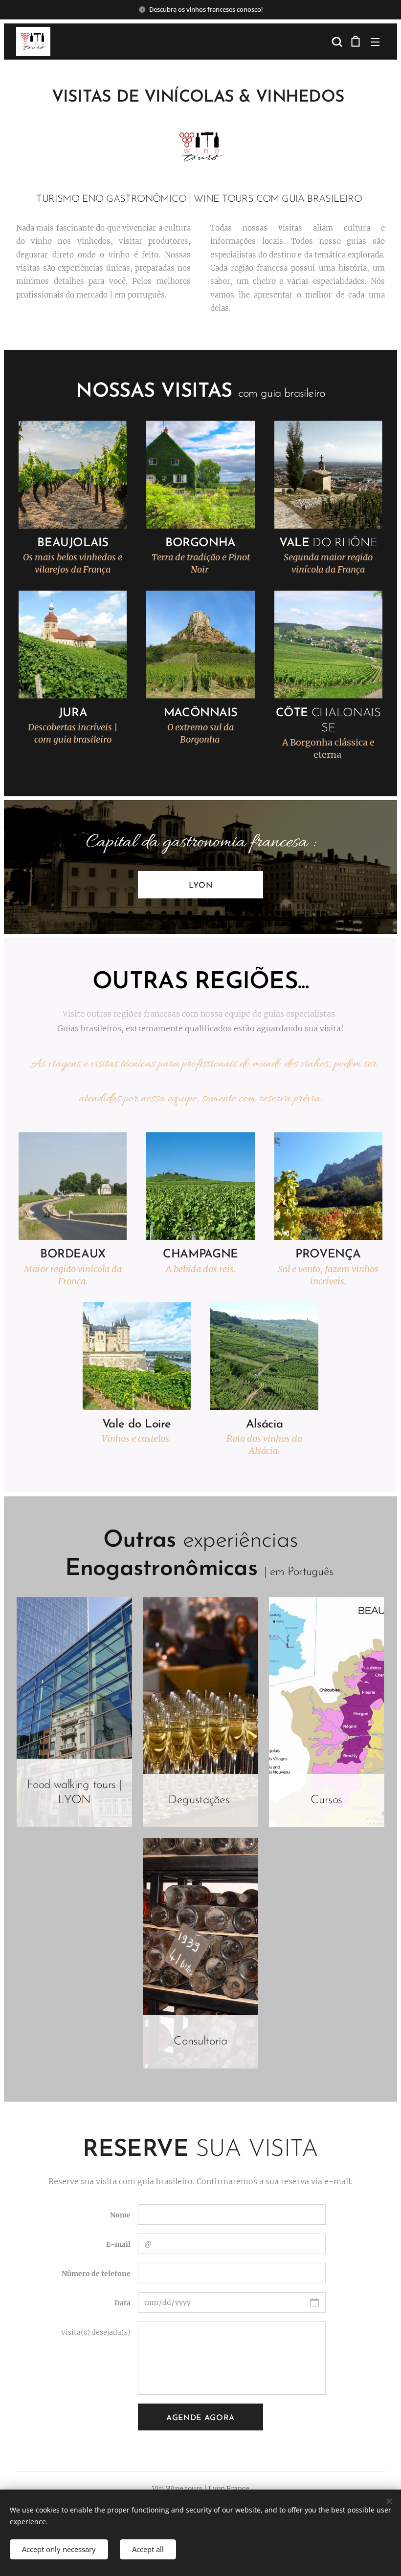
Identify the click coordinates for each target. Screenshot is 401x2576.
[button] (336, 42)
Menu (375, 42)
